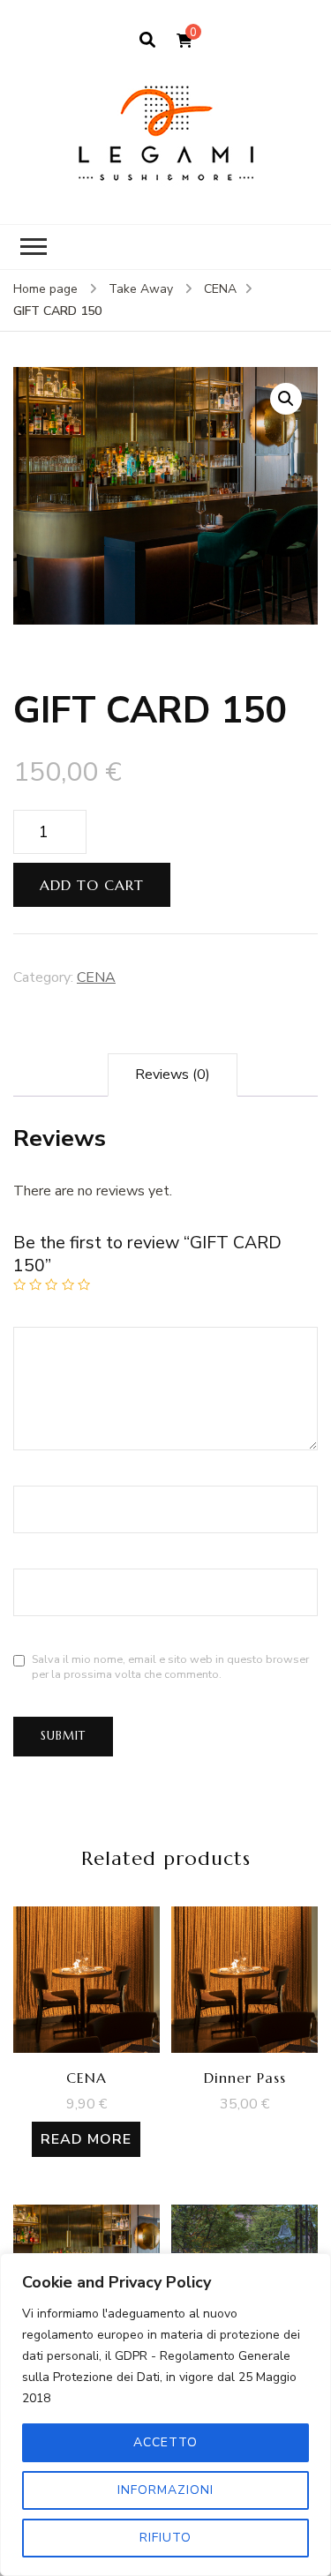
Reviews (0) (173, 1075)
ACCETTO (165, 2442)
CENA (96, 977)
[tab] (173, 1075)
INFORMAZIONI (165, 2490)
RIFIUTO (165, 2538)
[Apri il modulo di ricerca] (147, 41)
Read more (86, 2139)
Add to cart (92, 885)
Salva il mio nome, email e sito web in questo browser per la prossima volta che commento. (170, 1666)
